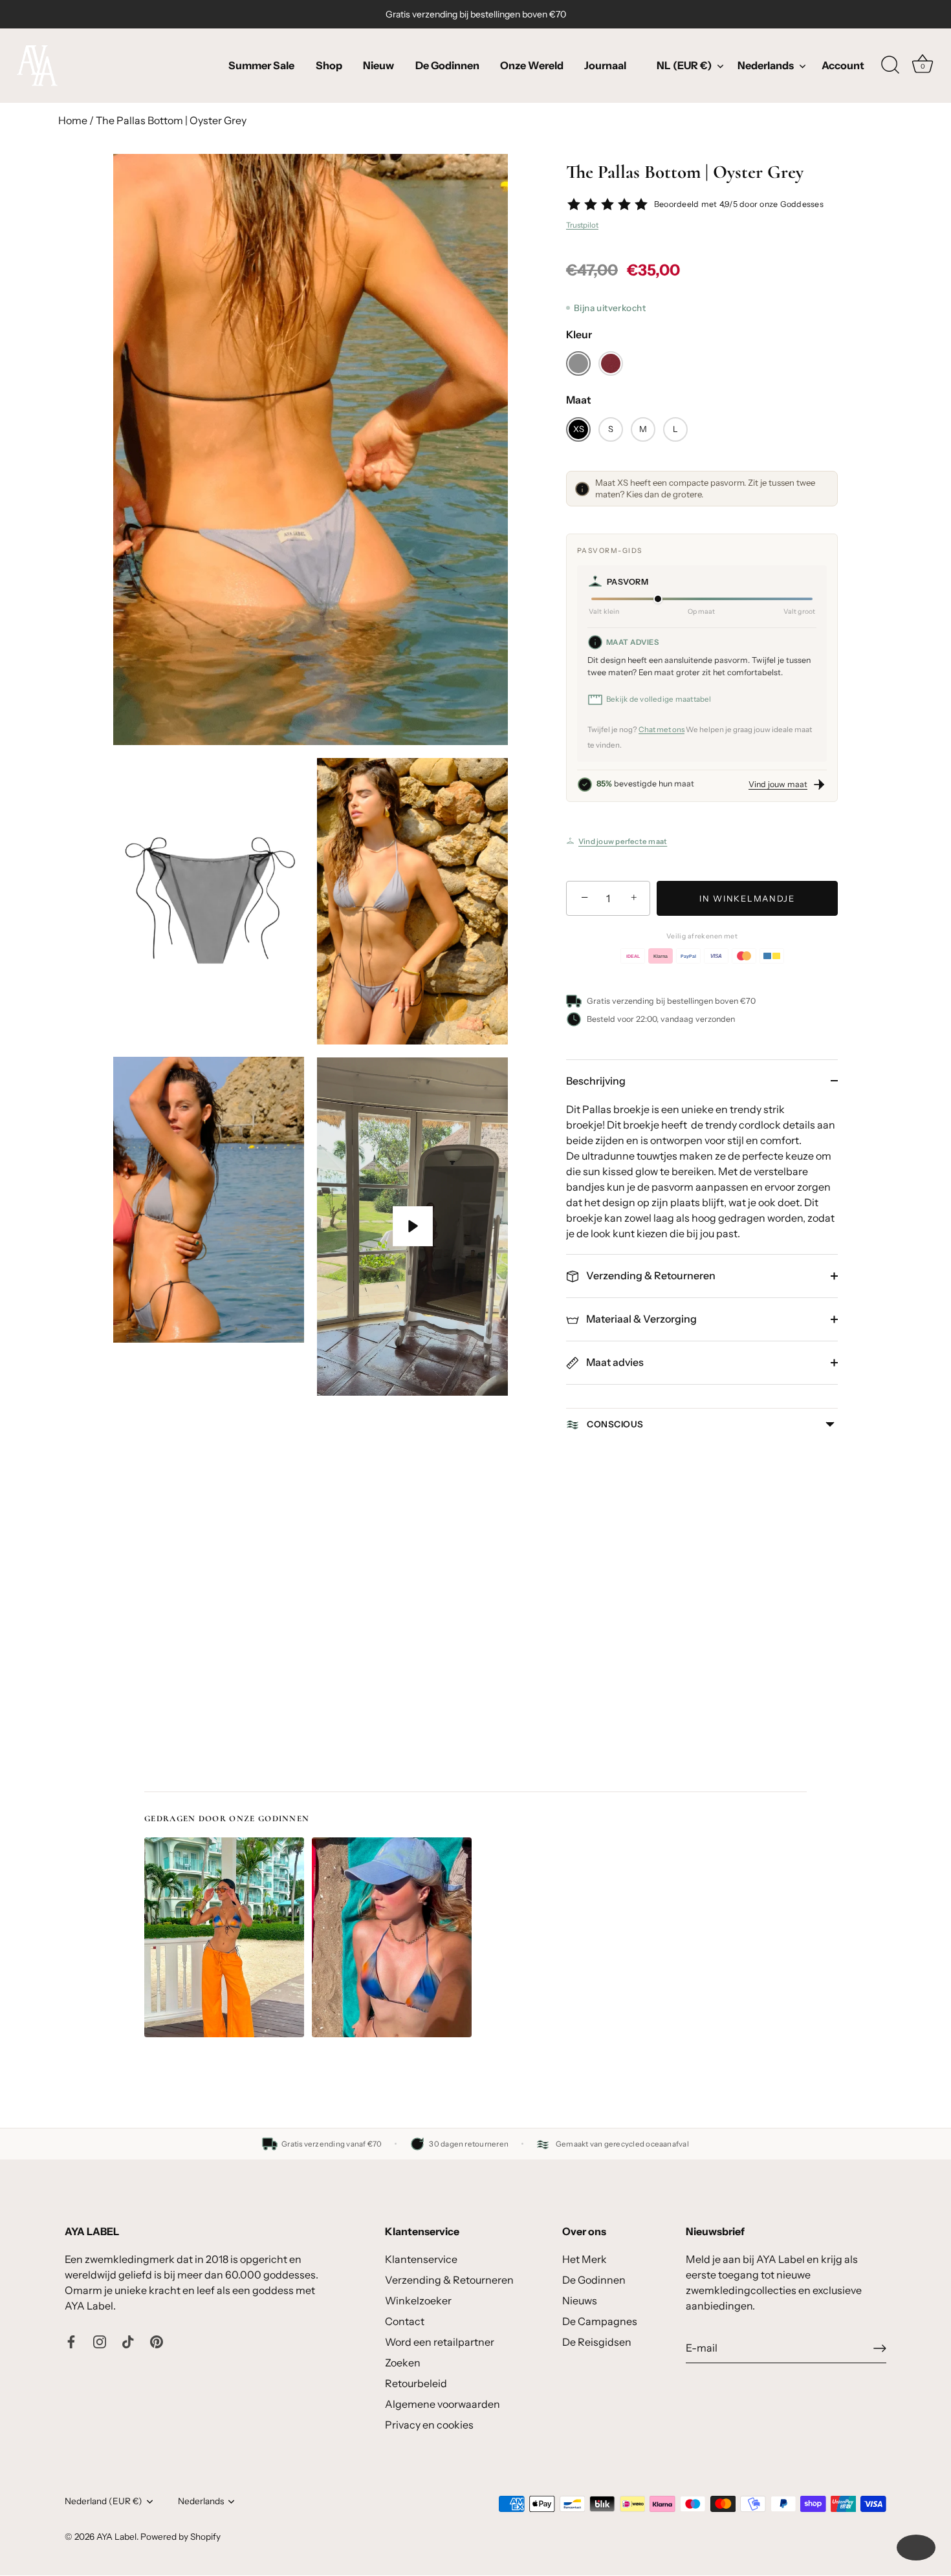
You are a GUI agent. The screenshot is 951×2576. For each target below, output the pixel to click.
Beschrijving (596, 1081)
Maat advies (614, 1362)
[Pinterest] (157, 2341)
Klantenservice (421, 2259)
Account (843, 65)
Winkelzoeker (418, 2300)
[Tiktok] (128, 2341)
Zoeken (403, 2363)
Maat (579, 400)
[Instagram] (100, 2341)
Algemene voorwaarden (443, 2404)
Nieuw (378, 65)
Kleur (579, 335)
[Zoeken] (890, 65)
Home (73, 120)
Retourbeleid (416, 2383)
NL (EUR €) (684, 65)
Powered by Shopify (180, 2537)
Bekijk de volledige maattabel (659, 699)
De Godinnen (447, 65)
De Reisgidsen (597, 2342)
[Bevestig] (880, 2348)
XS (579, 429)
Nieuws (580, 2300)
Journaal (605, 65)
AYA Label (116, 2537)
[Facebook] (71, 2341)
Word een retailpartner (440, 2342)
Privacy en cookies (429, 2425)
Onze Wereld (532, 65)
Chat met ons (661, 730)
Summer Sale (261, 65)
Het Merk (585, 2259)
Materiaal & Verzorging (640, 1319)
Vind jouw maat (778, 784)
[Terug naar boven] (916, 2548)
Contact (405, 2321)
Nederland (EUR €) (104, 2501)
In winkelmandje (747, 898)
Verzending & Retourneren (650, 1275)
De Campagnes (600, 2321)
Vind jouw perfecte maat (623, 841)
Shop (329, 65)
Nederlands (766, 65)
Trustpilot (582, 225)
